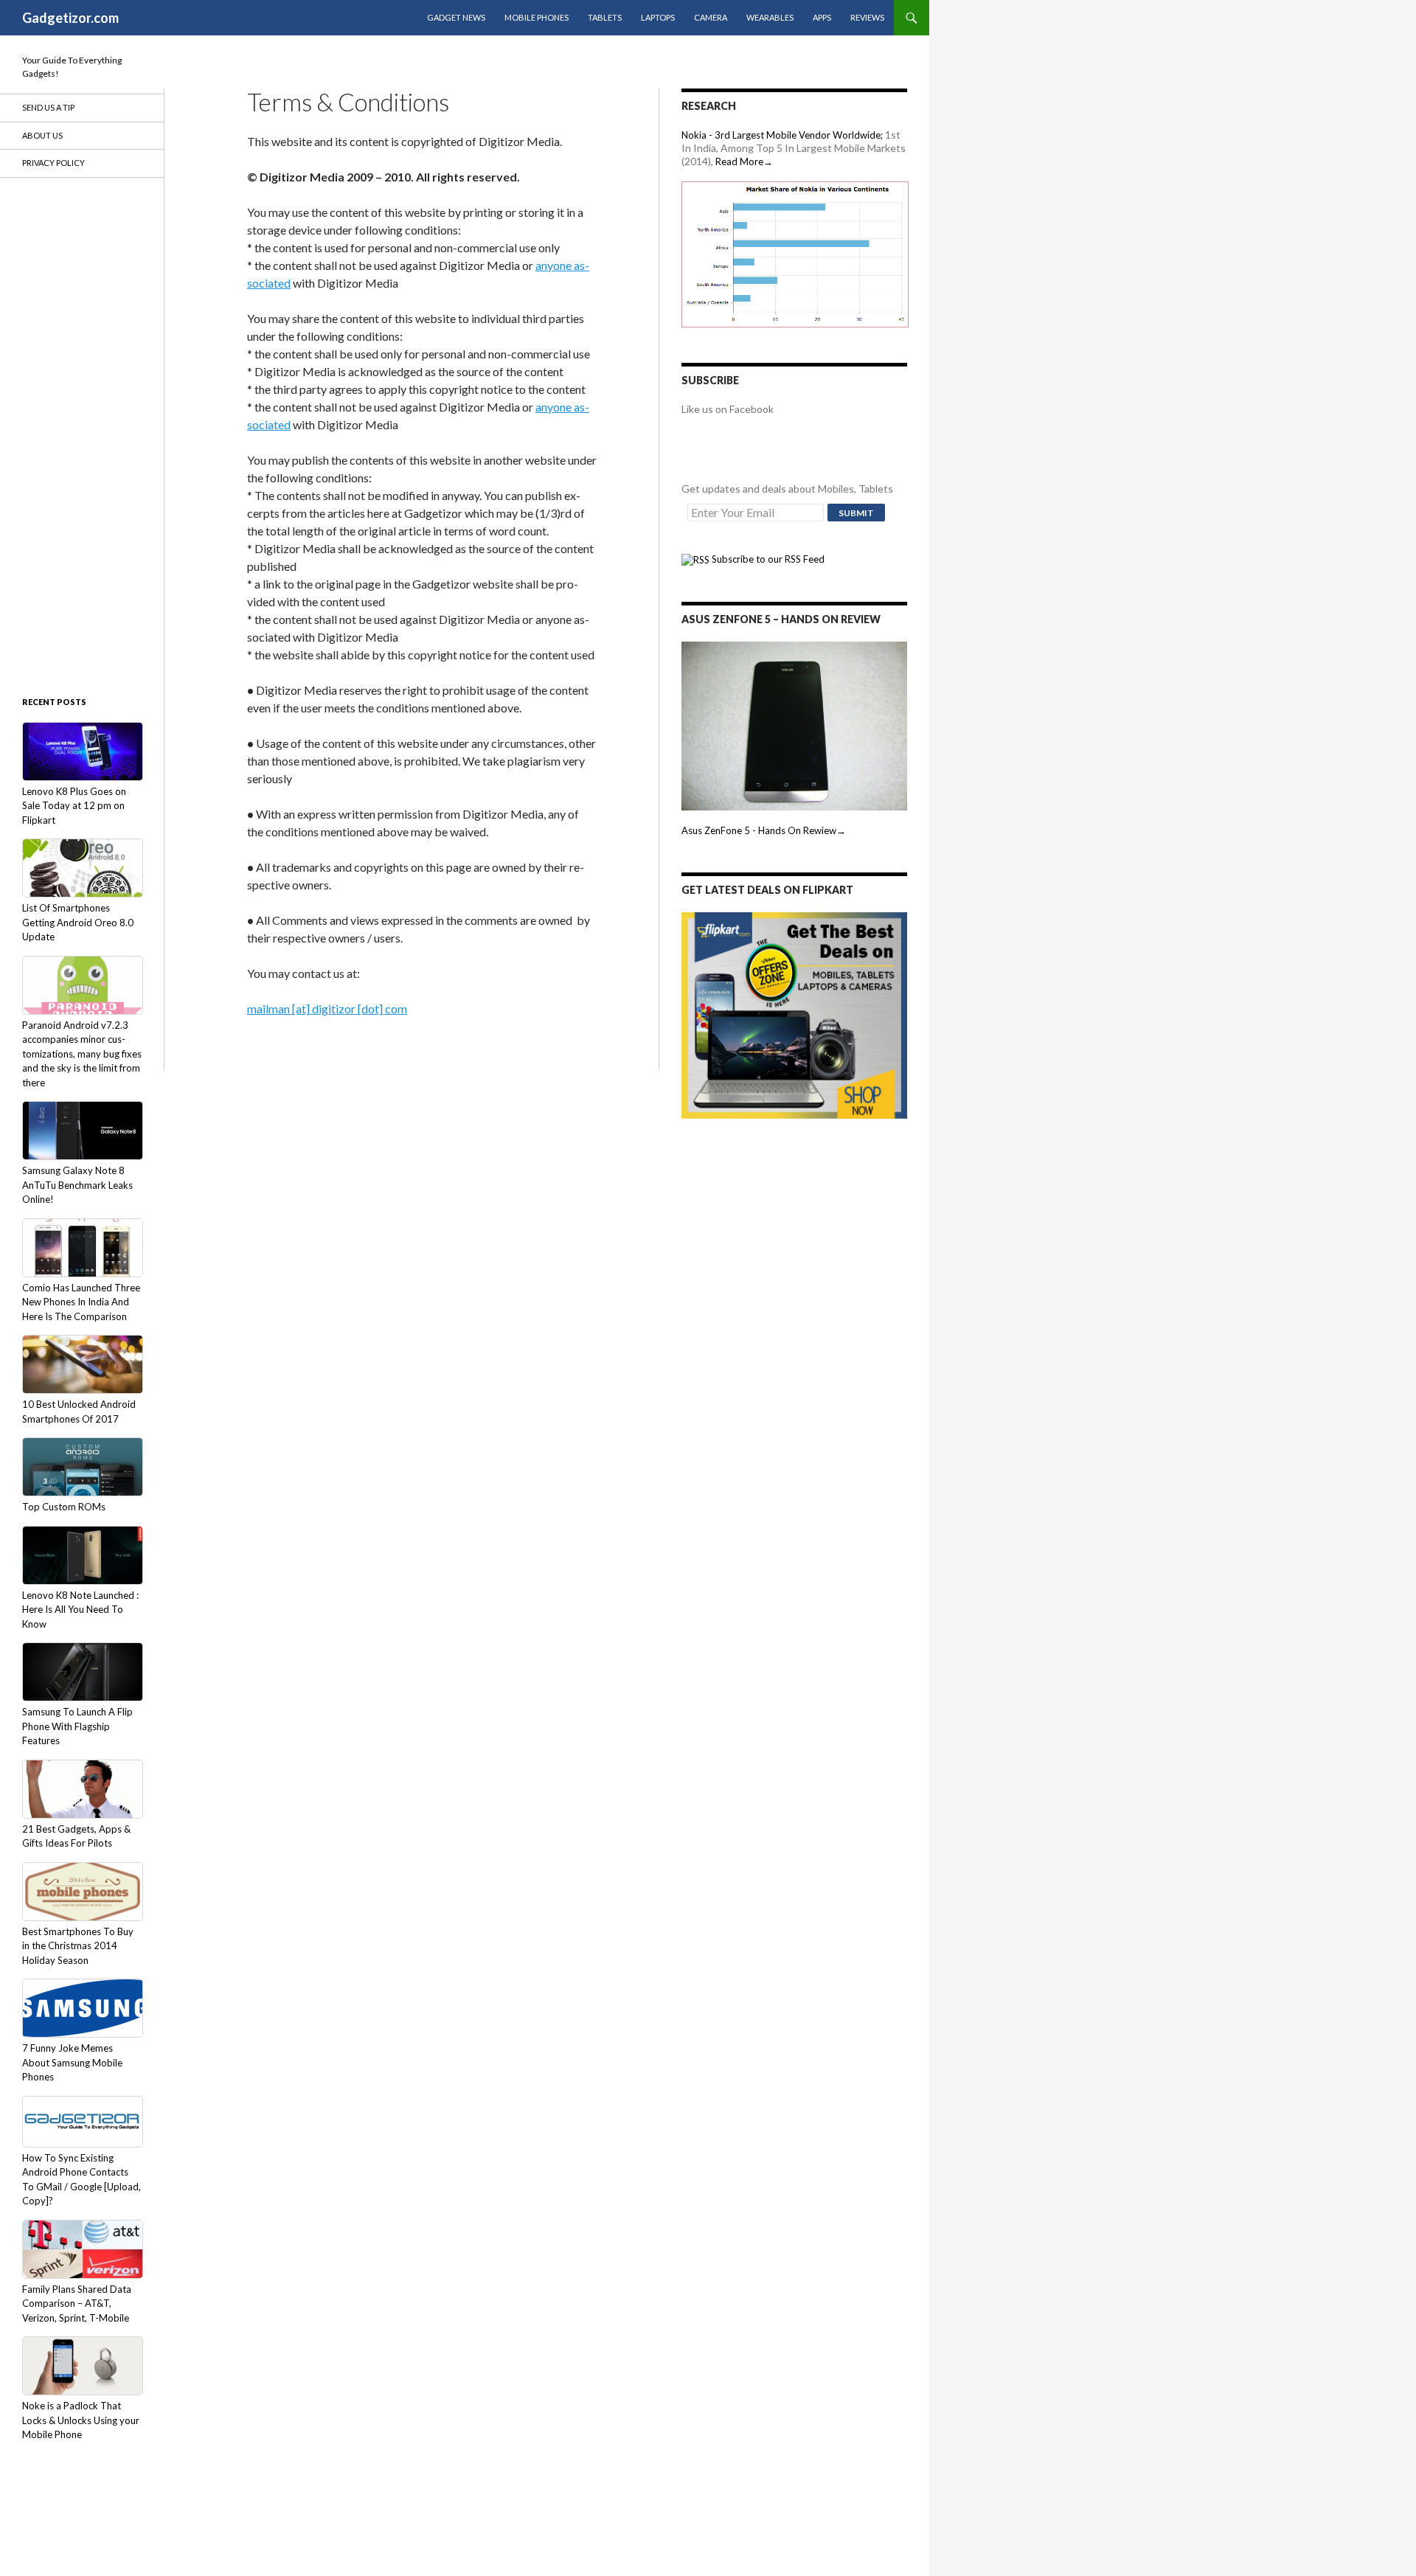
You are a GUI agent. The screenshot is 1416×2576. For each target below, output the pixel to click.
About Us (42, 135)
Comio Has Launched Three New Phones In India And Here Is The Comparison (81, 1302)
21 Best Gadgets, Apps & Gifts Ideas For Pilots (76, 1836)
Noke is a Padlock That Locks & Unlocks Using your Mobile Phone (81, 2420)
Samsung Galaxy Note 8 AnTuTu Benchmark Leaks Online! (77, 1185)
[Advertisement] (81, 435)
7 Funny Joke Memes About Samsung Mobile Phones (72, 2062)
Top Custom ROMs (64, 1507)
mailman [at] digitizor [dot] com (327, 1008)
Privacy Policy (53, 163)
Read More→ (744, 162)
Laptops (658, 17)
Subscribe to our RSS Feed (767, 559)
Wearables (770, 17)
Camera (711, 17)
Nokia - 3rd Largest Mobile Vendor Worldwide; (782, 135)
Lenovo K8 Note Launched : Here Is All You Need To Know (80, 1610)
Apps (822, 17)
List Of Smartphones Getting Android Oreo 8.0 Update (78, 922)
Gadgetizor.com (70, 18)
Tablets (605, 17)
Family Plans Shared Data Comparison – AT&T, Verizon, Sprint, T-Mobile (77, 2304)
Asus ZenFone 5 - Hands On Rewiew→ (764, 830)
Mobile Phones (537, 17)
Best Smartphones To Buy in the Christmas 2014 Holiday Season (78, 1946)
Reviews (867, 17)
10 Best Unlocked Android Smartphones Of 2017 (79, 1412)
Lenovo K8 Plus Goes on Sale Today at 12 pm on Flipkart (74, 806)
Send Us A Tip (48, 107)
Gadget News (456, 17)
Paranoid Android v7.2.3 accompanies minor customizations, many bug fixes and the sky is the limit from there (82, 1054)
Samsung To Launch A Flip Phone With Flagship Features (77, 1726)
